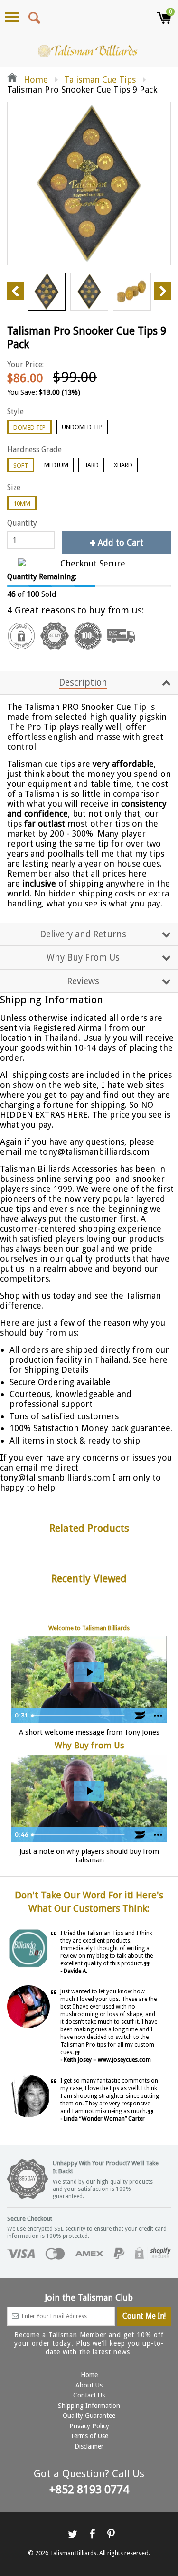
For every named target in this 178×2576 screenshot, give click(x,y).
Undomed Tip (82, 427)
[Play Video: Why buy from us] (89, 1791)
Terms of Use (89, 2436)
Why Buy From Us (83, 958)
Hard (91, 465)
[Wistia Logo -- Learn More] (140, 1716)
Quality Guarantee (89, 2416)
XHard (123, 465)
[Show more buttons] (158, 1716)
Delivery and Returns (83, 934)
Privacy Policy (89, 2426)
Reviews (83, 981)
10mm (22, 504)
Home (35, 80)
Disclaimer (89, 2446)
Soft (21, 466)
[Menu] (12, 17)
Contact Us (89, 2395)
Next (163, 291)
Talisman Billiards (73, 2553)
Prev (15, 291)
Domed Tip (29, 428)
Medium (56, 465)
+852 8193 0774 (89, 2490)
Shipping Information (89, 2406)
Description (83, 683)
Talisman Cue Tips (100, 80)
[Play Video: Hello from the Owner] (89, 1672)
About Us (89, 2385)
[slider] (79, 1716)
